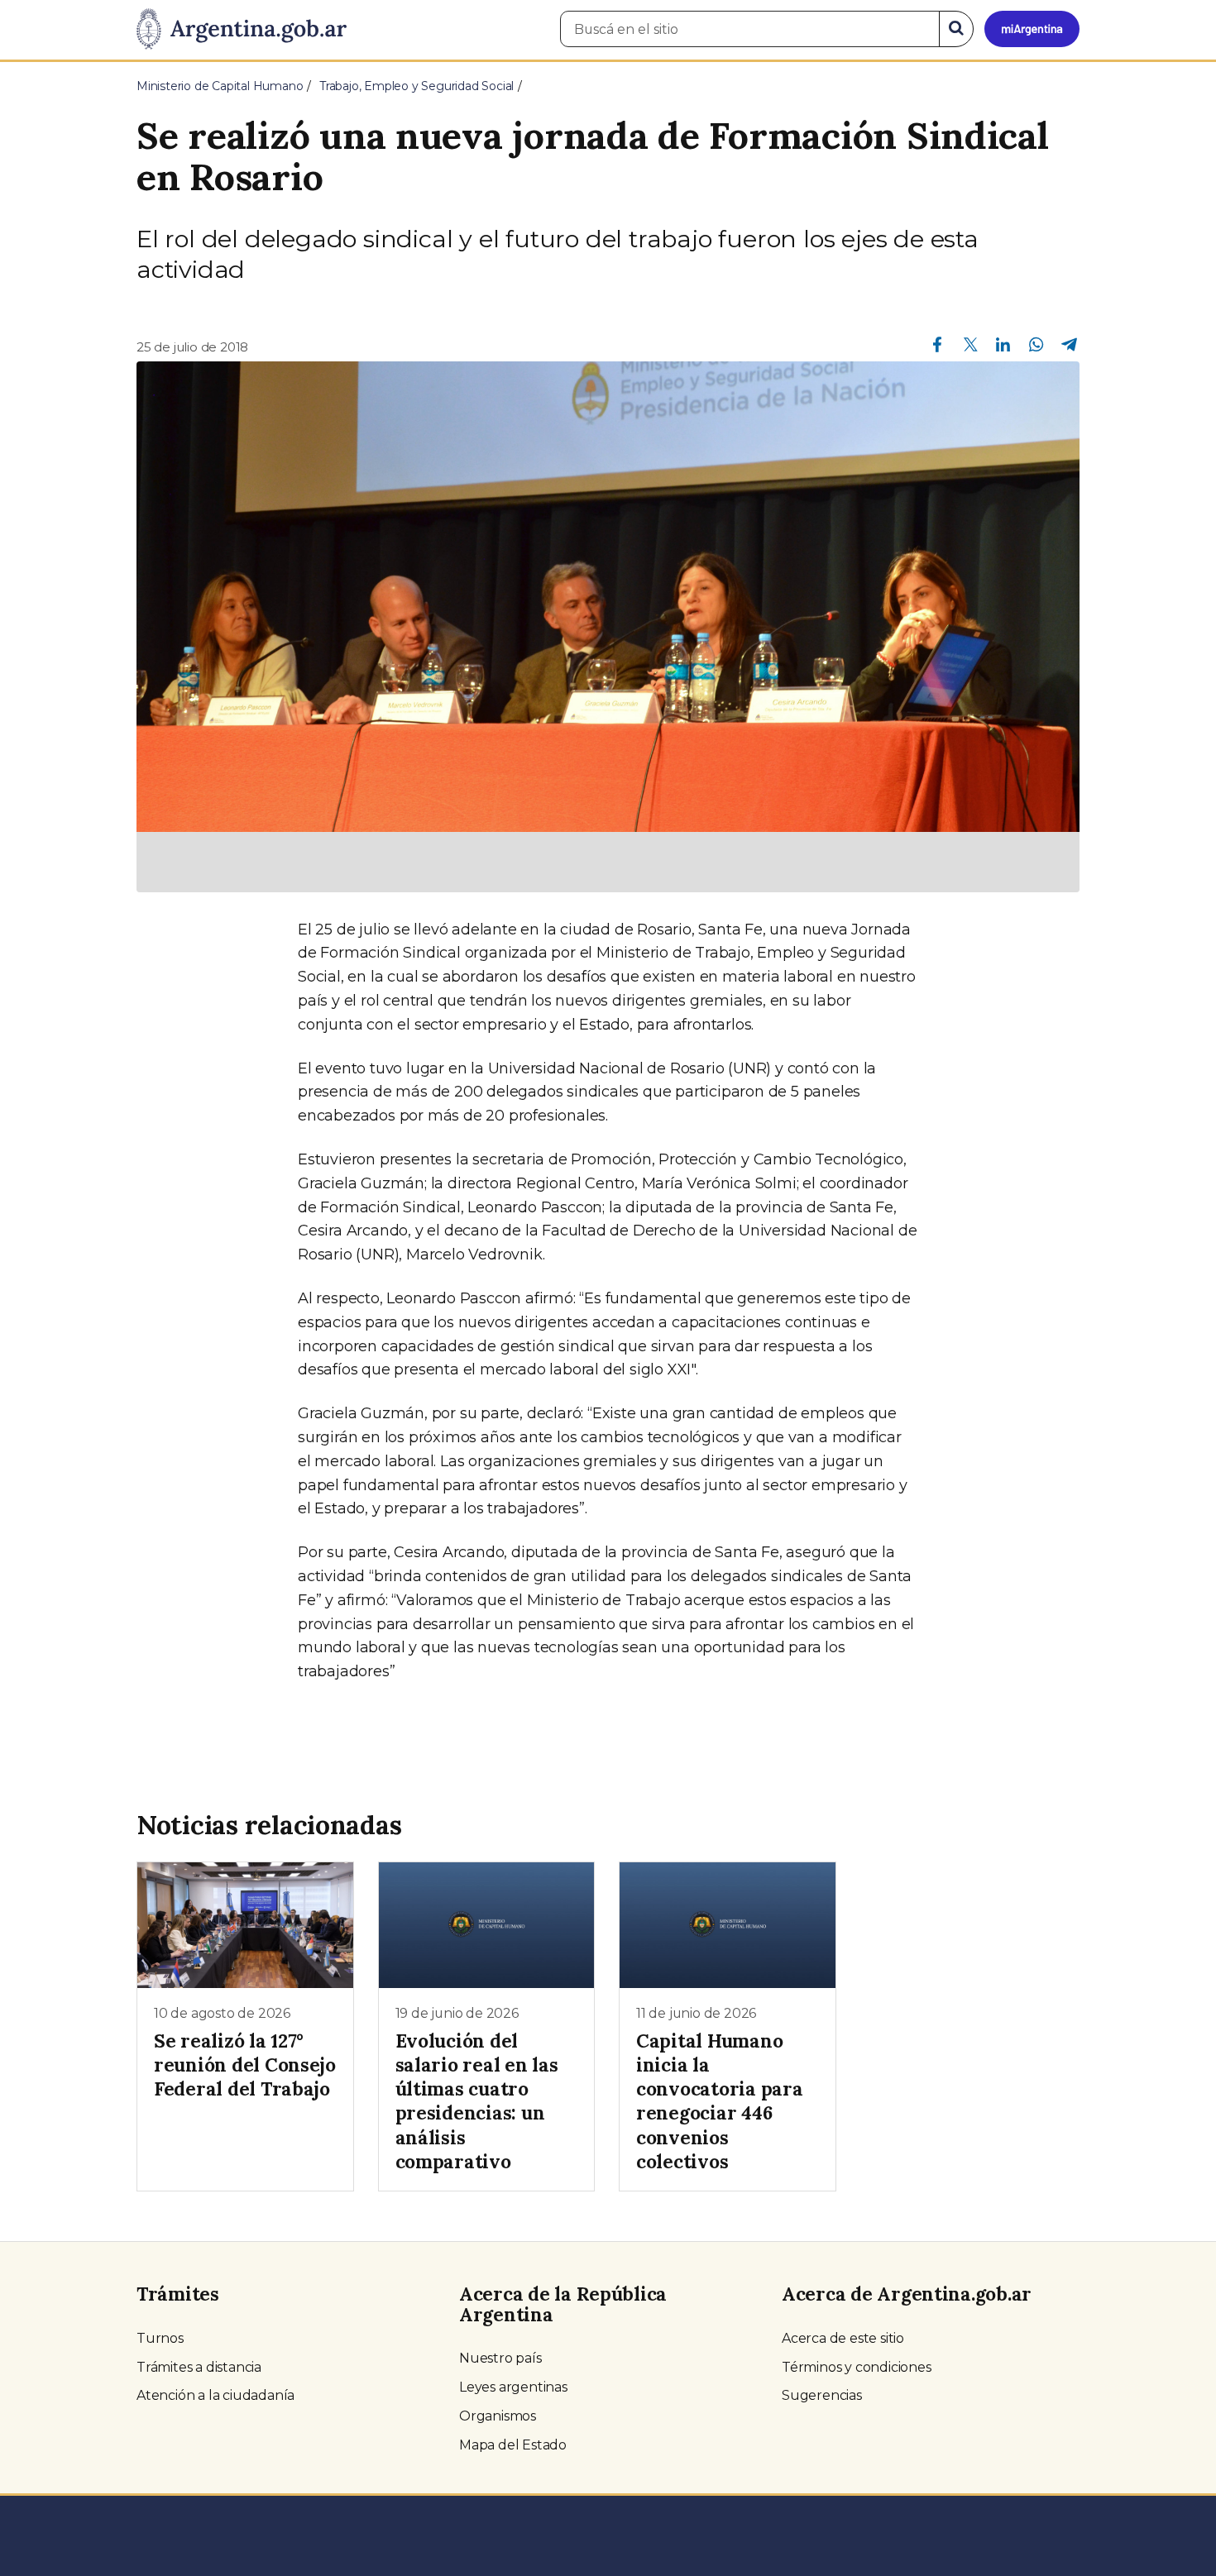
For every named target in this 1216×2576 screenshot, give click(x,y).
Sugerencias (822, 2395)
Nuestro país (500, 2358)
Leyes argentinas (513, 2387)
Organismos (498, 2416)
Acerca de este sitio (843, 2338)
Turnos (160, 2338)
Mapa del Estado (513, 2445)
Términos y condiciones (857, 2367)
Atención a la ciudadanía (215, 2395)
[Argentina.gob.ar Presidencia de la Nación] (242, 30)
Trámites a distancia (199, 2367)
